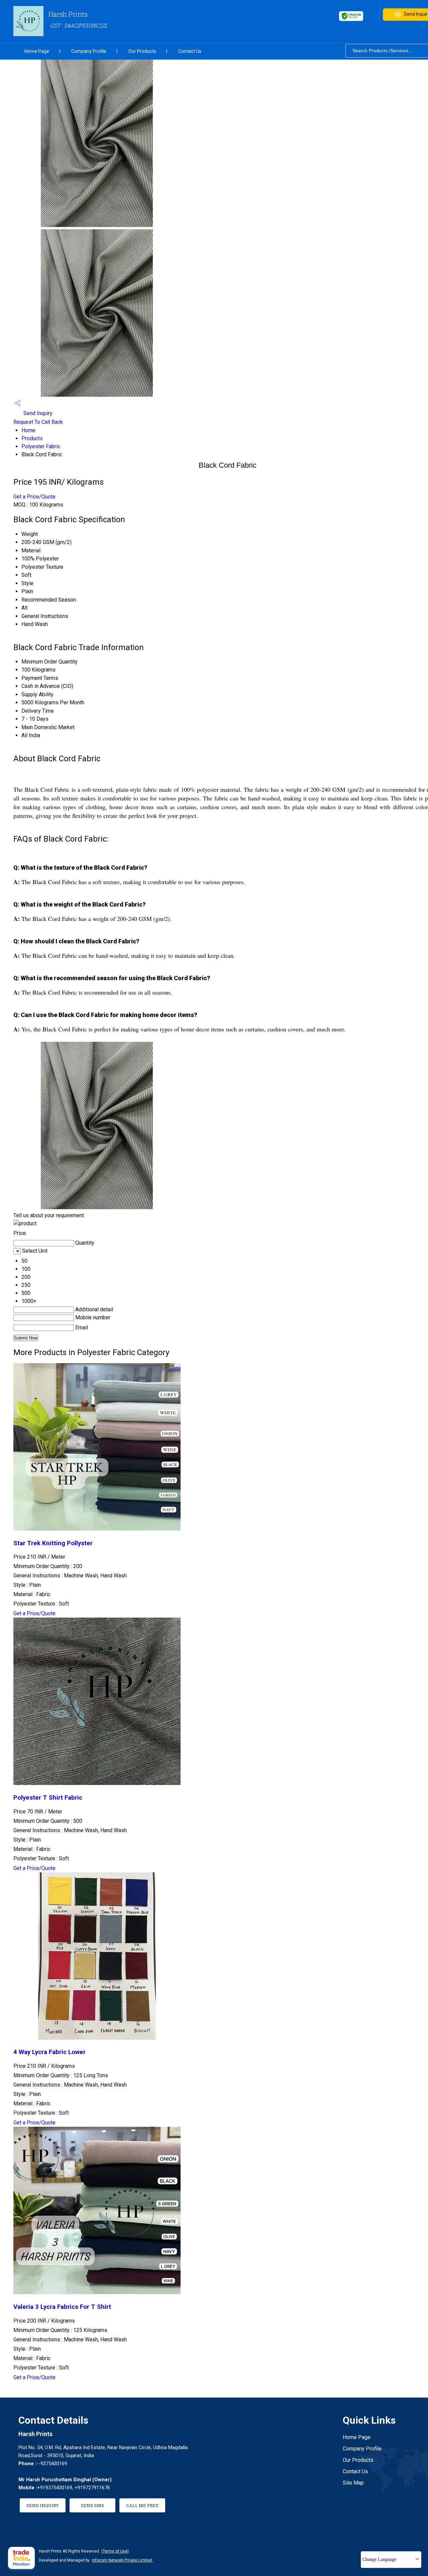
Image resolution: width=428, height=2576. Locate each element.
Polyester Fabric (41, 446)
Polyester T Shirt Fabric (48, 1798)
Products (32, 438)
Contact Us (190, 51)
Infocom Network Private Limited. (122, 2560)
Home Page (37, 51)
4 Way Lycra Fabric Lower (49, 2052)
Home (28, 430)
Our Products (142, 51)
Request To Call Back (38, 422)
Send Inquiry (37, 413)
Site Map (353, 2483)
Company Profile (89, 51)
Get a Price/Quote (34, 497)
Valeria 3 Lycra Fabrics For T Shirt (62, 2307)
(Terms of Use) (115, 2551)
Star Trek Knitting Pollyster (53, 1543)
